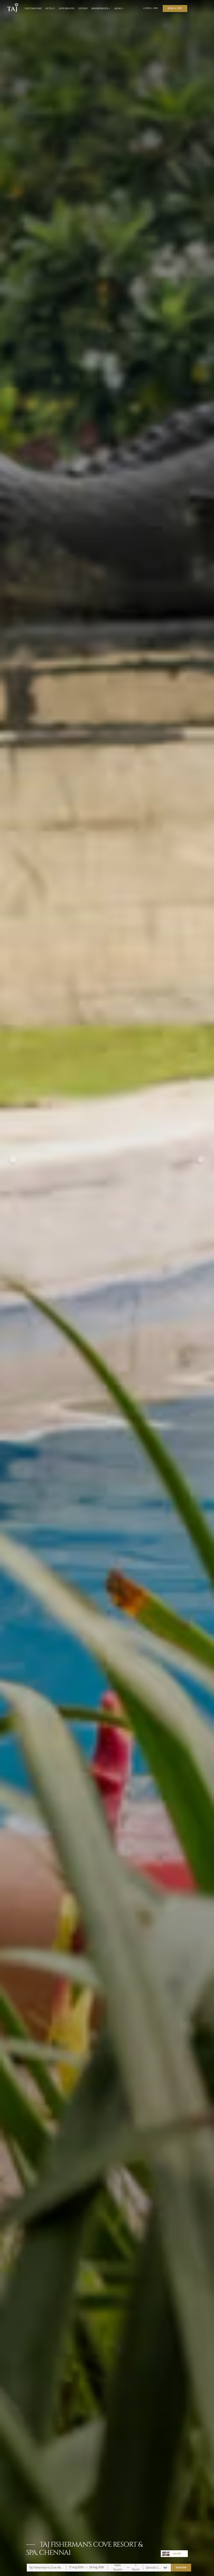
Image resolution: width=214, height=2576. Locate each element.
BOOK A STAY (175, 8)
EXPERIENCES (67, 8)
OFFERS (83, 8)
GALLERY (177, 2554)
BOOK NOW (181, 2567)
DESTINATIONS (33, 8)
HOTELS (50, 8)
